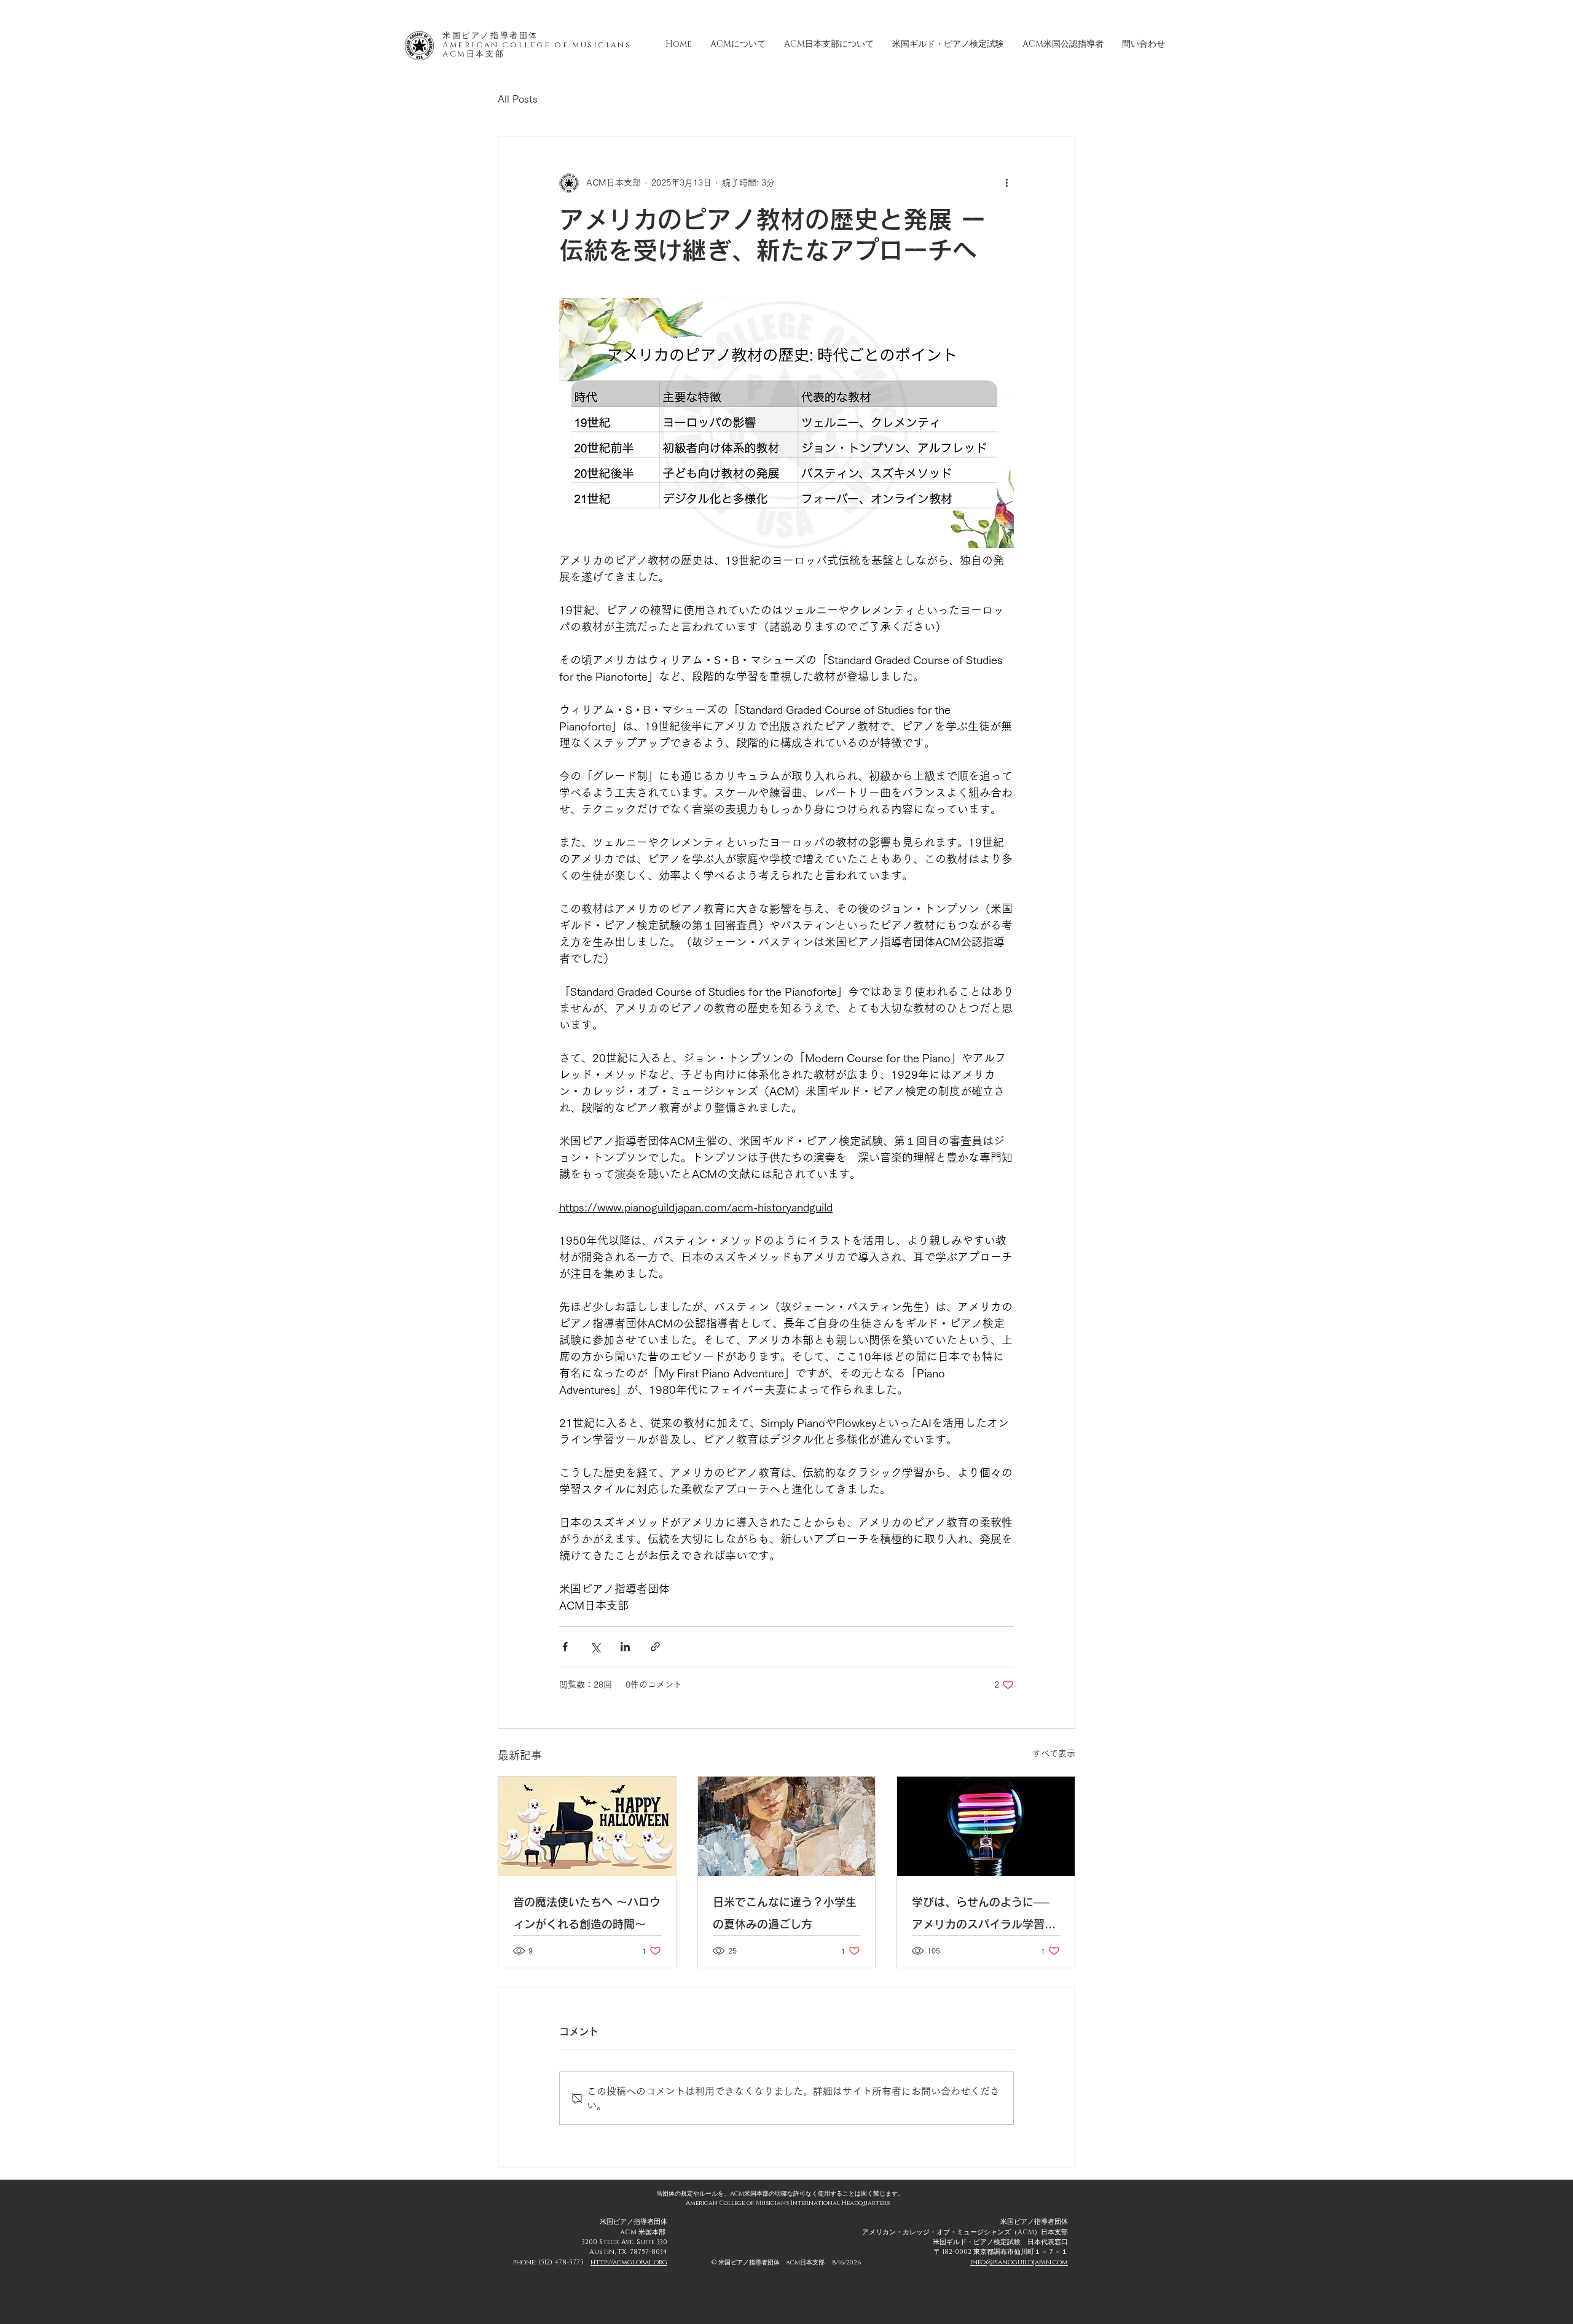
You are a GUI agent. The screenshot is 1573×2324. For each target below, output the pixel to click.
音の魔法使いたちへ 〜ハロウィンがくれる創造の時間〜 (587, 1913)
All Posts (518, 99)
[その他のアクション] (1006, 183)
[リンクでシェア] (655, 1647)
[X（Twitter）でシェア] (595, 1647)
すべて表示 (1054, 1753)
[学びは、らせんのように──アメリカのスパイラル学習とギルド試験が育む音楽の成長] (986, 1826)
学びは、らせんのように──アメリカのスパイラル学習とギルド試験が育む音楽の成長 (984, 1916)
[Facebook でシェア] (565, 1647)
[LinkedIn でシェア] (625, 1647)
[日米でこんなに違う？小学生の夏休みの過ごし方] (787, 1826)
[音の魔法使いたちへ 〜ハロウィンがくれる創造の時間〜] (587, 1826)
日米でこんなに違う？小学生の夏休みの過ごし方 (785, 1913)
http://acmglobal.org (629, 2262)
